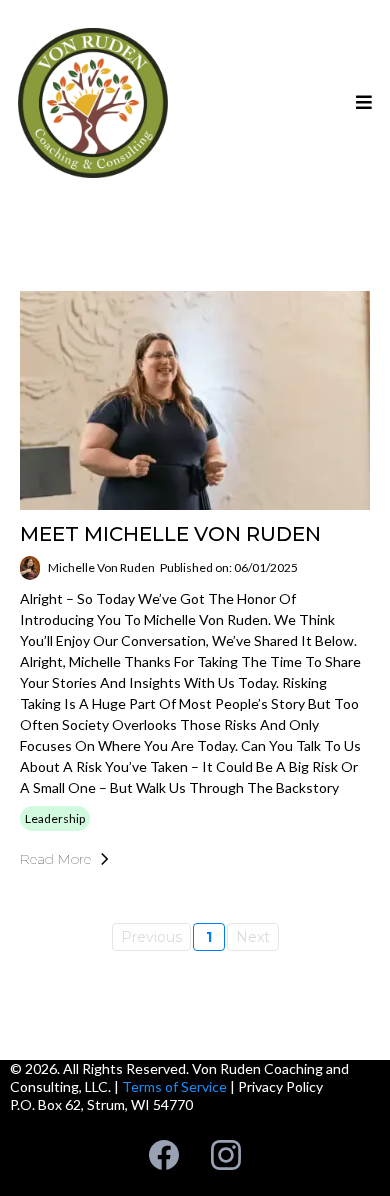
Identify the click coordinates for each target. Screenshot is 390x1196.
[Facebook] (164, 1155)
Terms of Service (174, 1086)
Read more (55, 859)
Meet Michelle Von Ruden (170, 534)
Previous (151, 937)
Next (253, 937)
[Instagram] (226, 1155)
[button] (361, 103)
